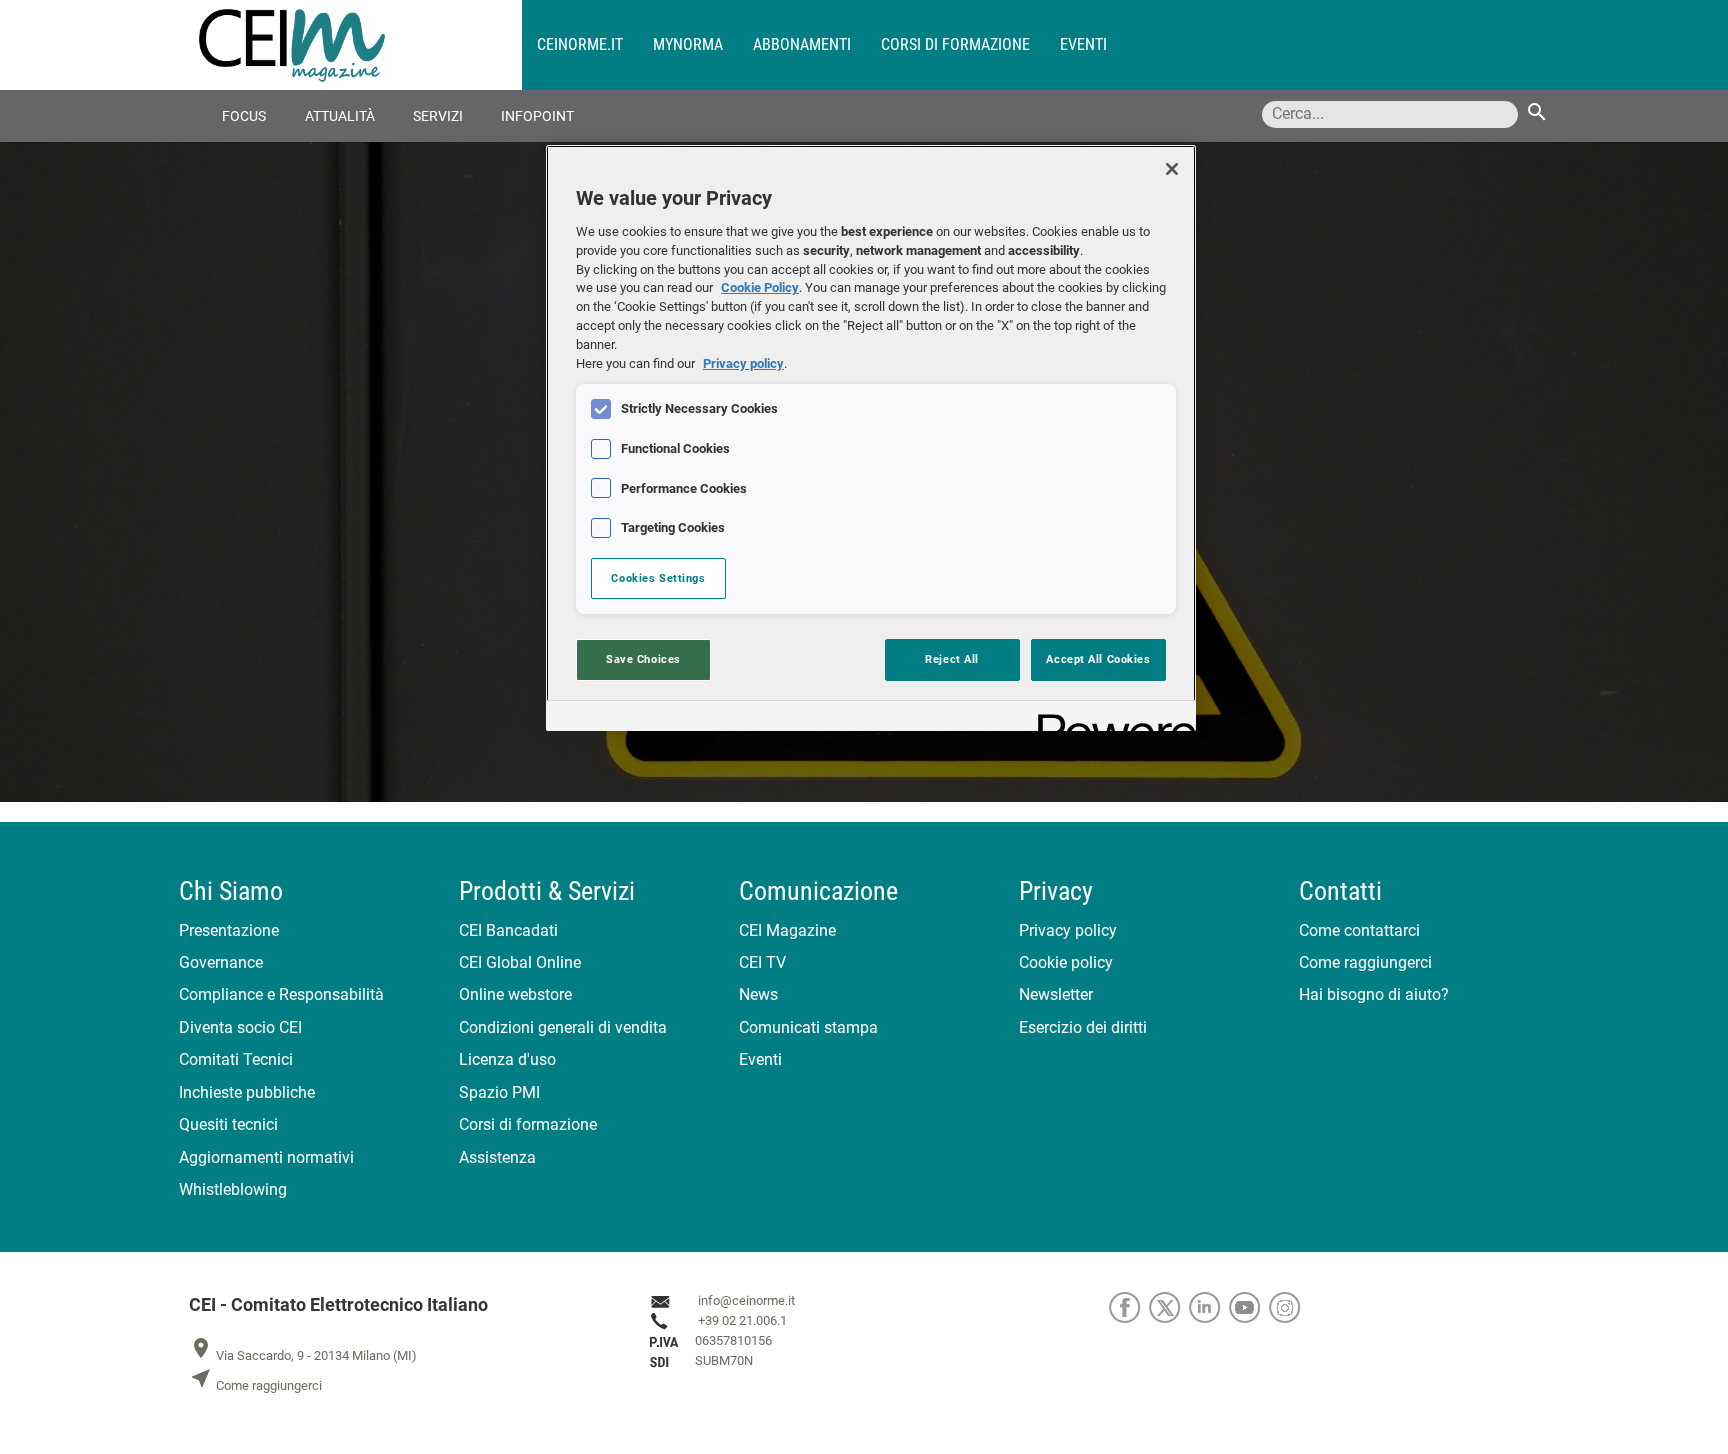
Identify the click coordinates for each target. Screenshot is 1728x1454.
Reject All (952, 659)
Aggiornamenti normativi (266, 1157)
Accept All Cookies (1098, 659)
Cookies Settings (658, 578)
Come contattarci (1359, 930)
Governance (221, 962)
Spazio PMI (499, 1092)
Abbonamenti (802, 44)
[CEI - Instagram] (1287, 1306)
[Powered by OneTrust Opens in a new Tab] (1110, 718)
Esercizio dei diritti (1083, 1027)
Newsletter (1056, 994)
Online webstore (515, 994)
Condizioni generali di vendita (563, 1027)
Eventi (1083, 44)
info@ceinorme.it (746, 1300)
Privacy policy (1068, 930)
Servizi (438, 116)
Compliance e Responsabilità (281, 994)
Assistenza (497, 1157)
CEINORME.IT (580, 44)
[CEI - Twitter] (1169, 1306)
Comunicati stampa (808, 1027)
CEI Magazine (787, 930)
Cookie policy (1066, 962)
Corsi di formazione (955, 44)
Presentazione (229, 930)
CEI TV (762, 962)
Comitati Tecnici (236, 1059)
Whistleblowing (233, 1189)
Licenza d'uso (507, 1059)
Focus (244, 116)
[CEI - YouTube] (1249, 1306)
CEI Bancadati (508, 930)
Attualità (340, 116)
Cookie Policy (760, 287)
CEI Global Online (520, 962)
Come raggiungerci (1365, 962)
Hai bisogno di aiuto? (1374, 994)
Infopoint (537, 116)
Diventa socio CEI (240, 1027)
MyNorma (688, 44)
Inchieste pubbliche (247, 1092)
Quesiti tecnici (228, 1124)
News (758, 994)
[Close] (1172, 169)
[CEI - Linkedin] (1209, 1306)
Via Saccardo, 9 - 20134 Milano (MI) (303, 1355)
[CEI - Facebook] (1129, 1306)
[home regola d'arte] (360, 45)
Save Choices (643, 659)
